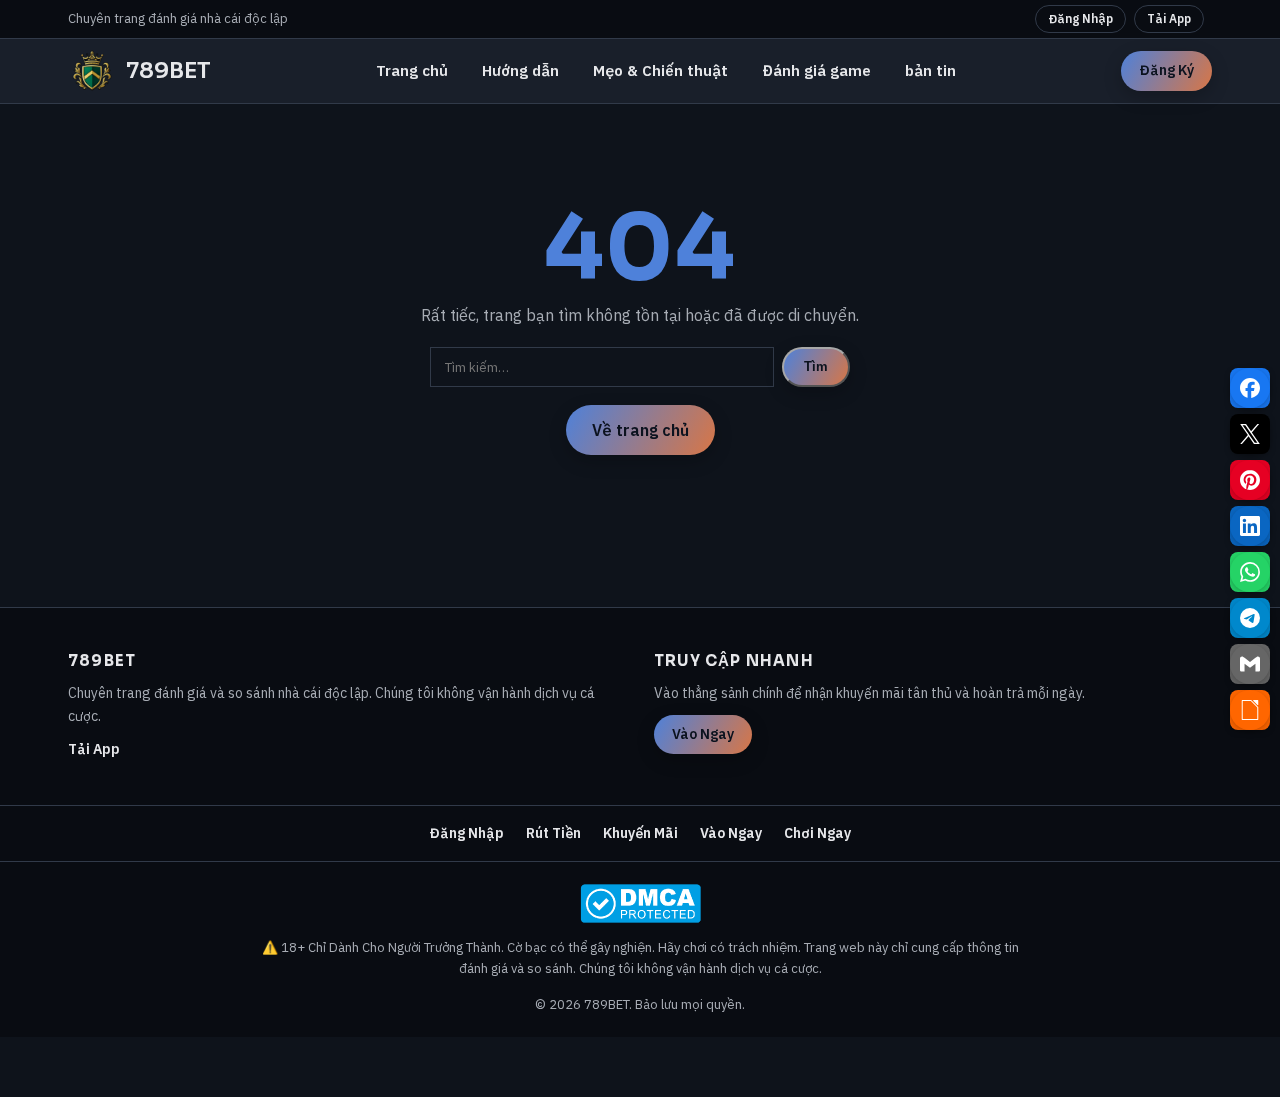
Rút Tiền (553, 833)
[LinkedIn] (1250, 526)
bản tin (930, 70)
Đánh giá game (816, 70)
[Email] (1250, 664)
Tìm (816, 366)
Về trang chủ (640, 430)
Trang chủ (412, 70)
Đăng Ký (1166, 70)
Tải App (1169, 18)
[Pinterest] (1250, 480)
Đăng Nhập (1080, 18)
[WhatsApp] (1250, 572)
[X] (1250, 434)
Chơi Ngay (817, 833)
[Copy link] (1250, 710)
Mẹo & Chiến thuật (660, 70)
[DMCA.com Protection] (640, 903)
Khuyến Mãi (640, 833)
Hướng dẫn (520, 70)
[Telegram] (1250, 618)
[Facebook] (1250, 388)
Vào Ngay (703, 734)
